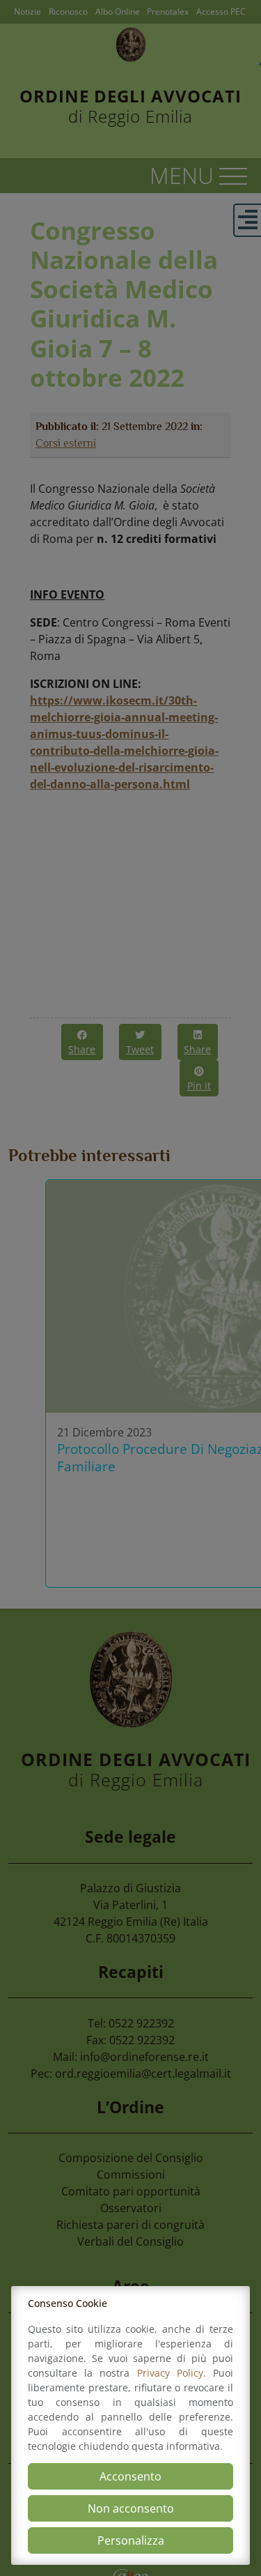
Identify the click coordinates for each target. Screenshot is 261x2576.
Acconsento (130, 2476)
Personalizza (131, 2540)
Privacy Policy (170, 2373)
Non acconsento (131, 2508)
